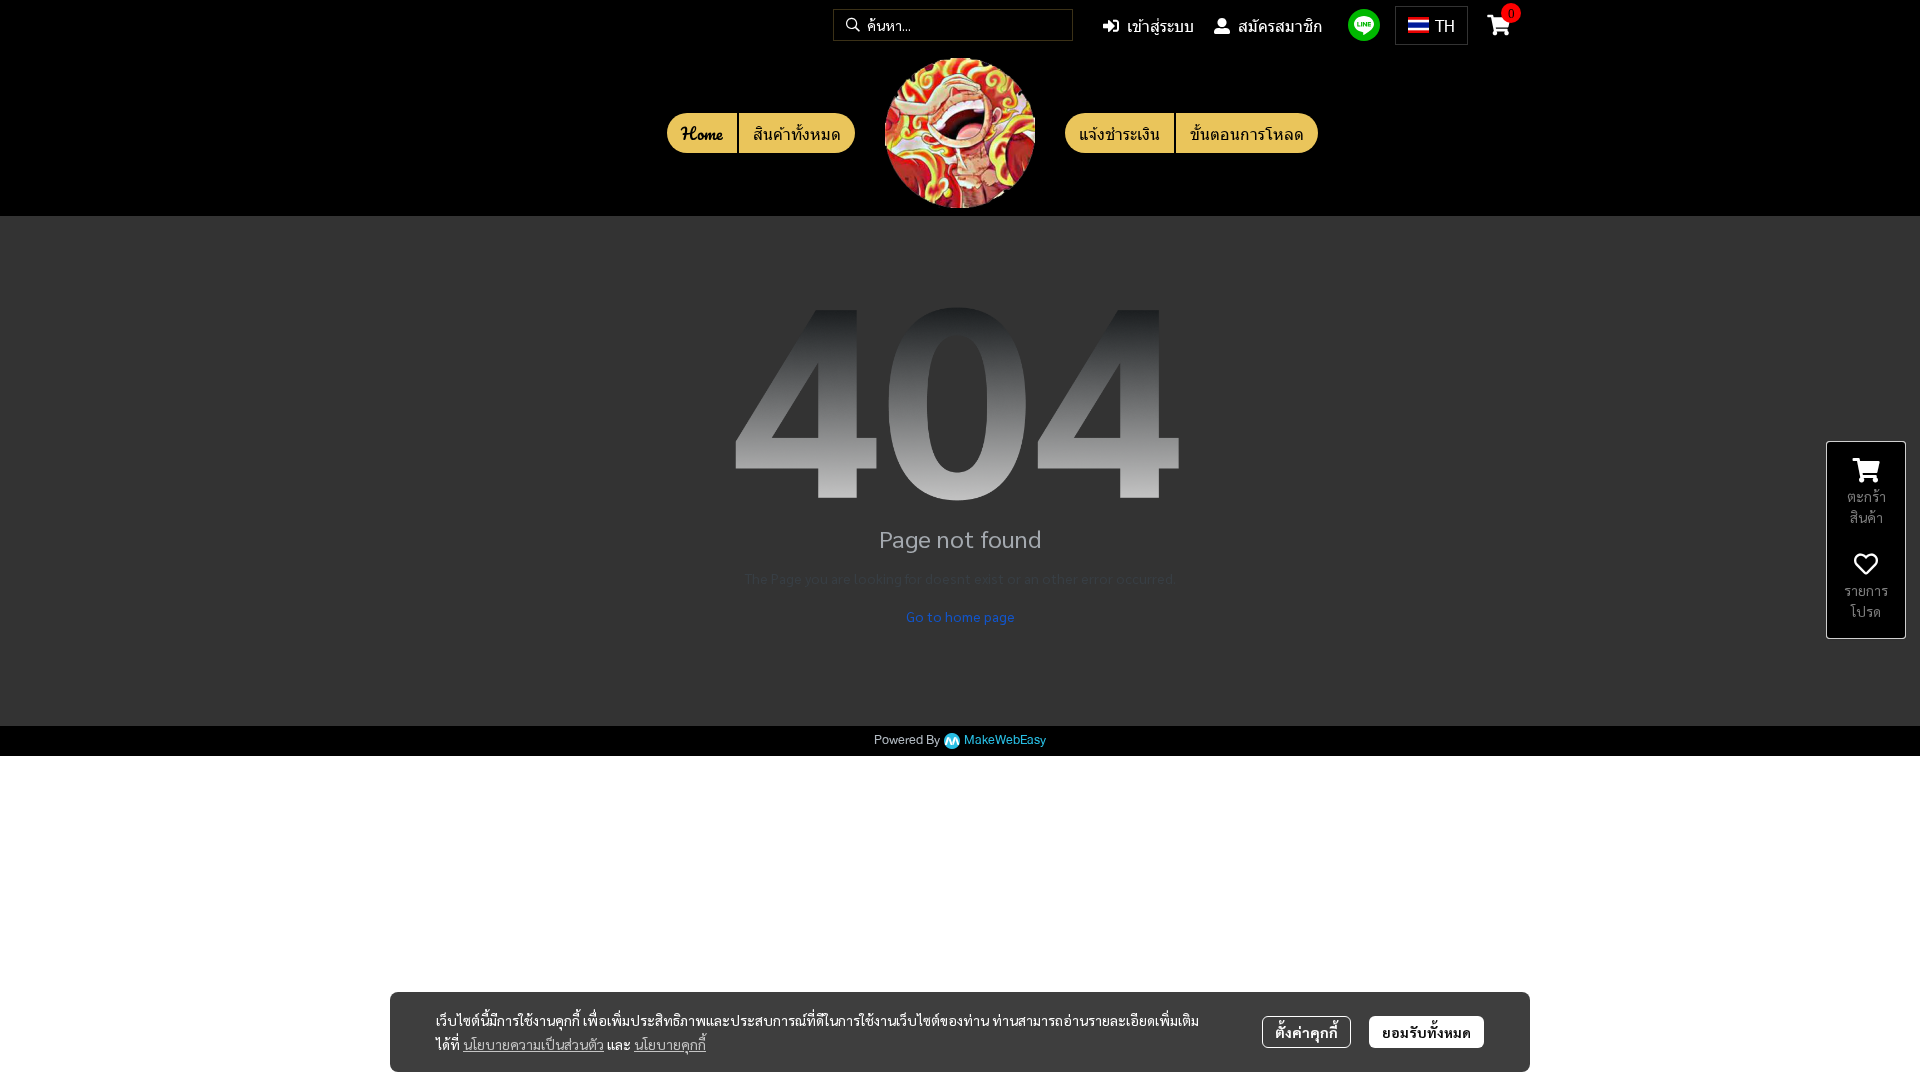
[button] (953, 25)
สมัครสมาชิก (1280, 25)
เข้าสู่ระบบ (1160, 25)
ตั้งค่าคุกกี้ (1306, 1032)
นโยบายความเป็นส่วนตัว (533, 1044)
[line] (1364, 25)
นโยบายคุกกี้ (670, 1044)
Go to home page (960, 616)
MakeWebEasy (1005, 740)
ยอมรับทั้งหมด (1426, 1032)
